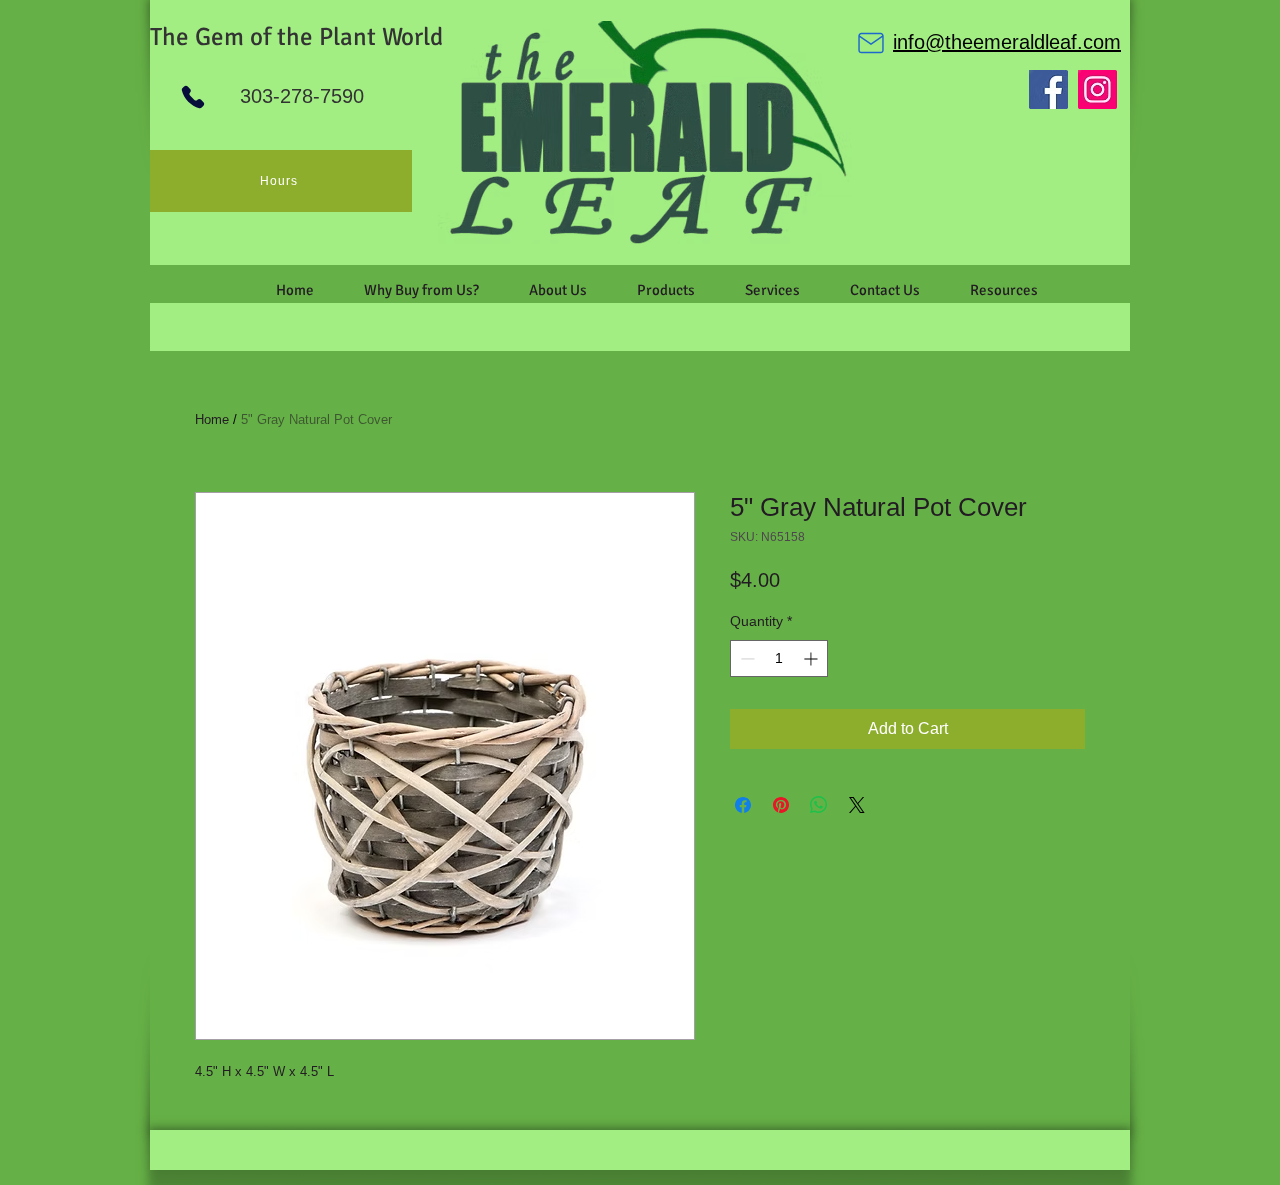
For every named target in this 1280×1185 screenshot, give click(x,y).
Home (212, 419)
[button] (558, 290)
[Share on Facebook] (743, 805)
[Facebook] (1048, 89)
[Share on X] (857, 805)
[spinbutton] (779, 658)
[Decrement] (745, 658)
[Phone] (193, 97)
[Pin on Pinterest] (781, 805)
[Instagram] (1097, 89)
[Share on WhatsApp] (819, 805)
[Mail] (871, 43)
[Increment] (812, 658)
